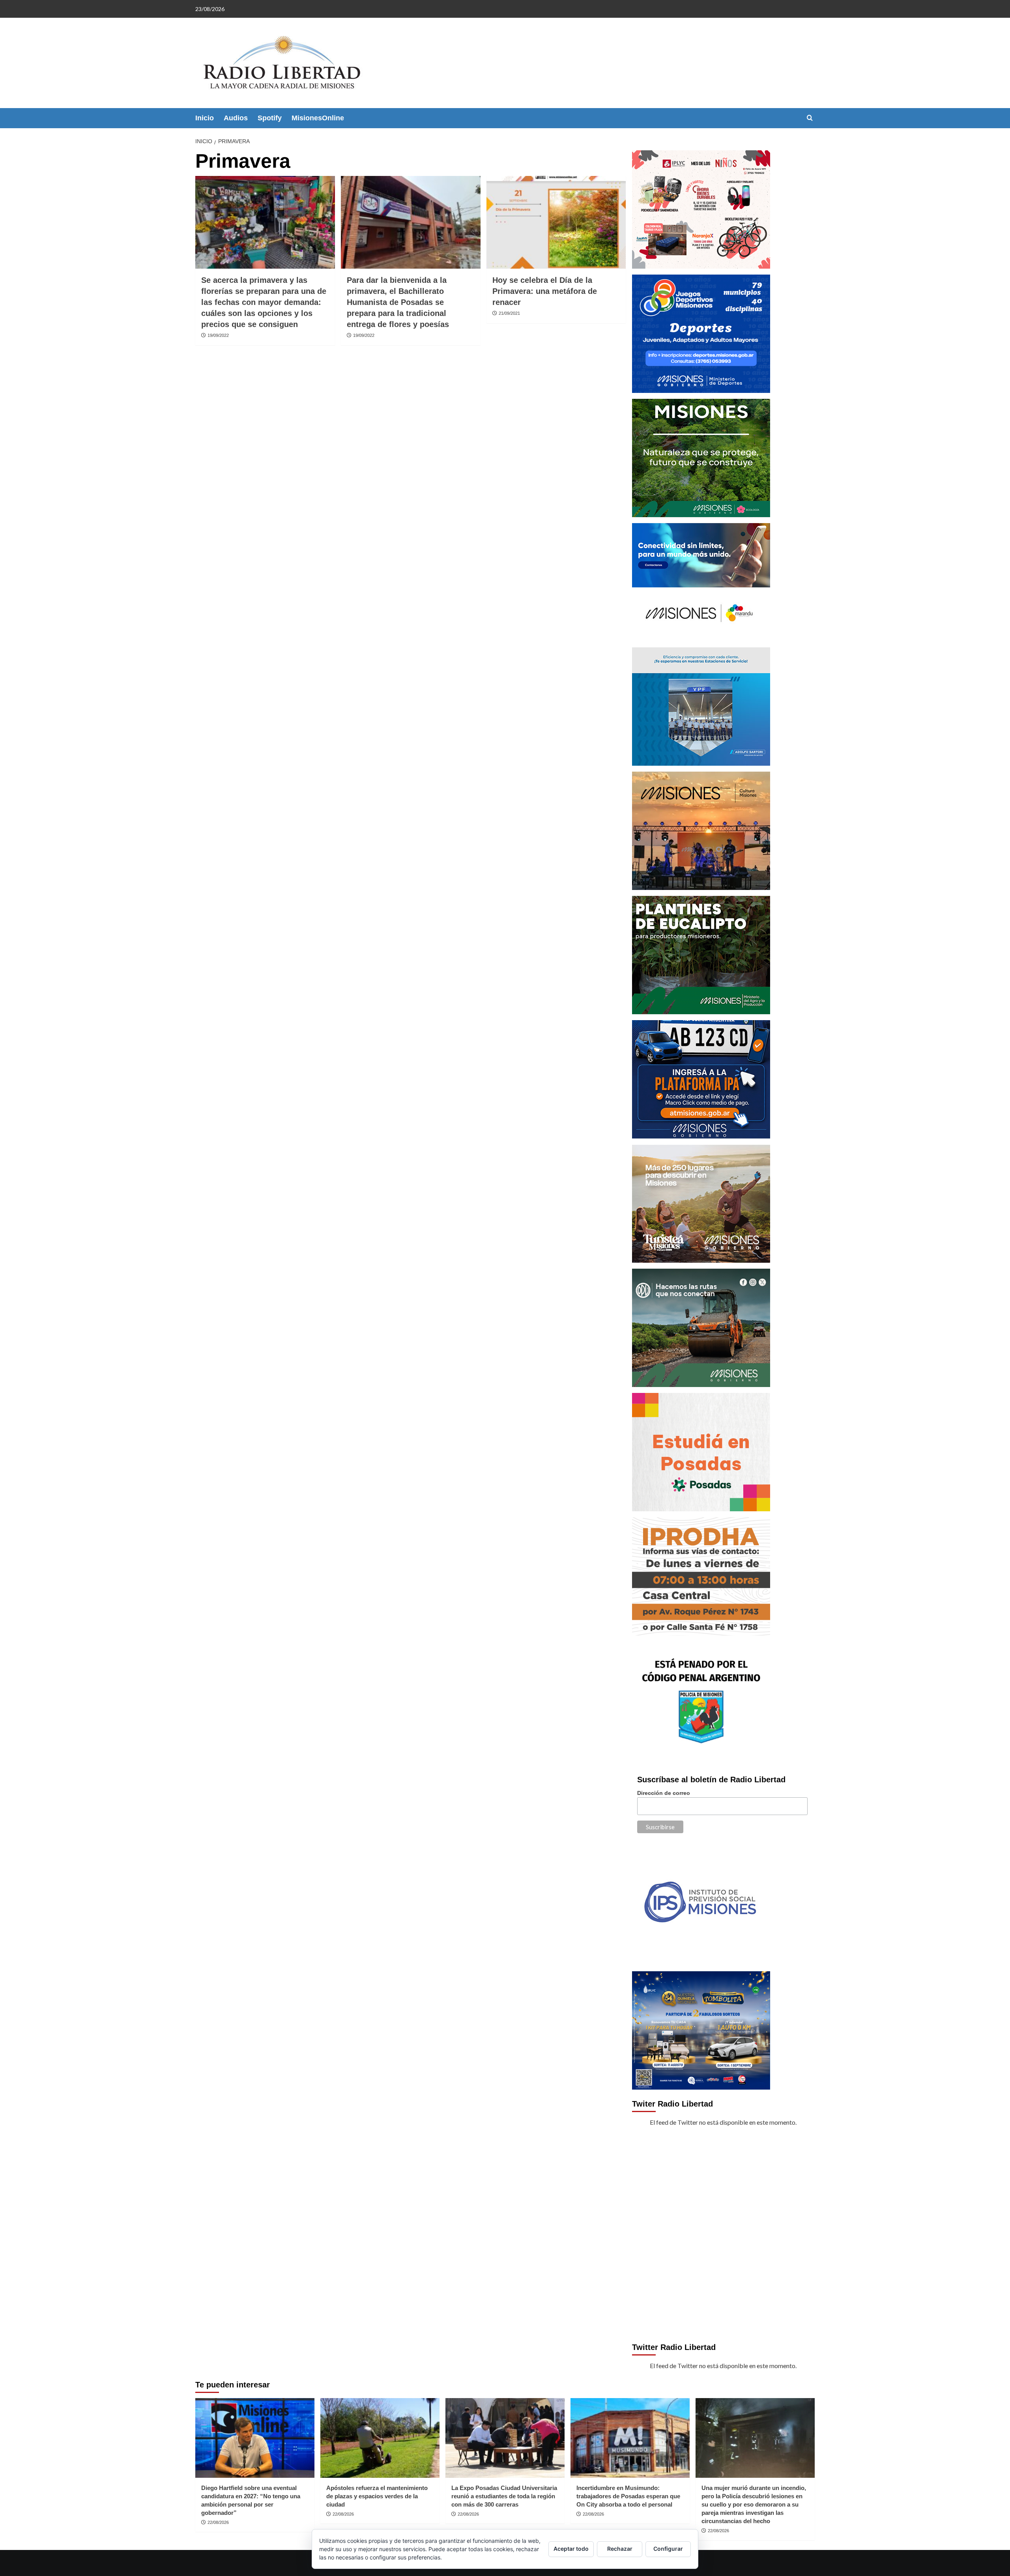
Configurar (668, 2549)
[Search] (810, 118)
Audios (236, 118)
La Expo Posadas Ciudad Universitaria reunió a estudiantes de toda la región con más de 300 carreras (504, 2496)
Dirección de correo (664, 1793)
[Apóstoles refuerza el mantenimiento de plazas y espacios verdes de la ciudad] (380, 2438)
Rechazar (620, 2549)
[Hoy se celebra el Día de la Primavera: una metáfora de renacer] (556, 222)
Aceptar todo (571, 2549)
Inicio (205, 118)
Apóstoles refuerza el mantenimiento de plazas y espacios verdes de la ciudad (377, 2496)
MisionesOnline (318, 118)
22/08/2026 (218, 2522)
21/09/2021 (509, 313)
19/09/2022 (218, 335)
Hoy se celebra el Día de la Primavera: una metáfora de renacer (545, 291)
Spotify (270, 118)
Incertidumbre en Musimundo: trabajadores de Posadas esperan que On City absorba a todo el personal (628, 2496)
